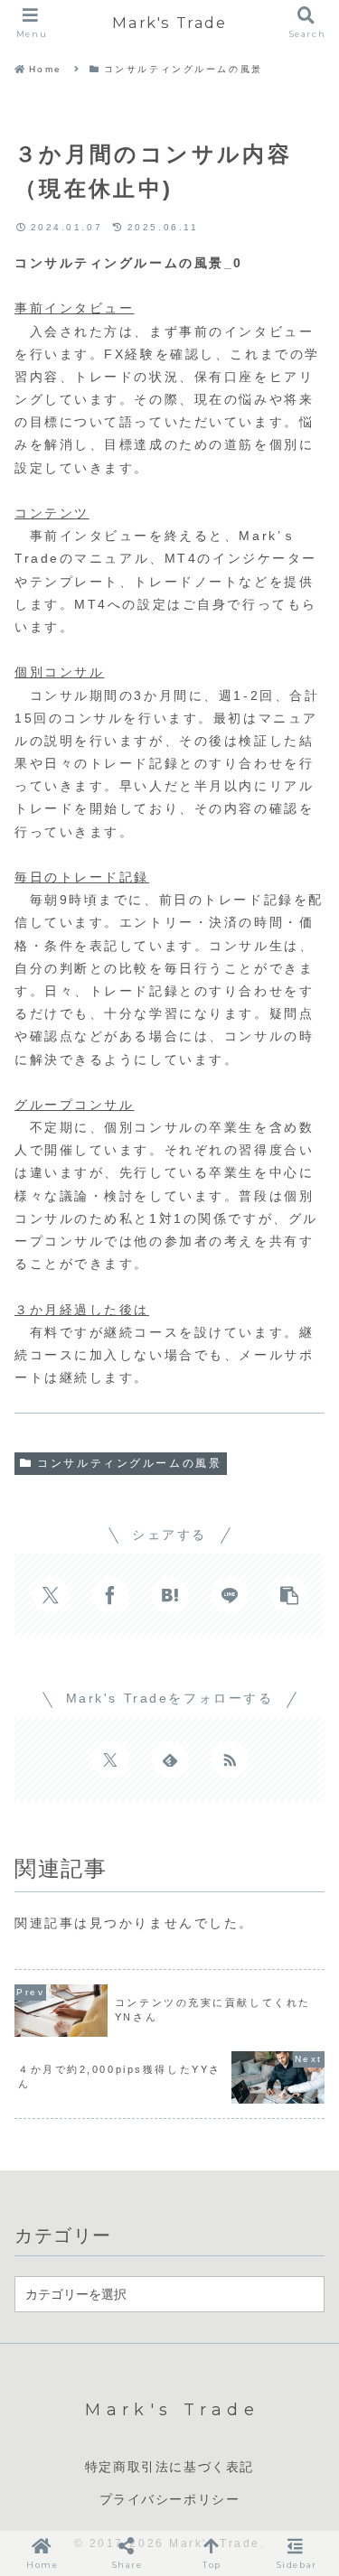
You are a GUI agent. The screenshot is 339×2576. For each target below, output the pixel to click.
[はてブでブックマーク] (170, 1595)
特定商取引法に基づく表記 (169, 2467)
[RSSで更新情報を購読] (230, 1759)
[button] (289, 1595)
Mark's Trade (169, 23)
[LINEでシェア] (230, 1595)
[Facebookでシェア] (110, 1595)
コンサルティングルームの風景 (129, 1463)
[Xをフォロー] (110, 1759)
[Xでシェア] (51, 1595)
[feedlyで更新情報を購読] (170, 1759)
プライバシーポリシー (170, 2499)
